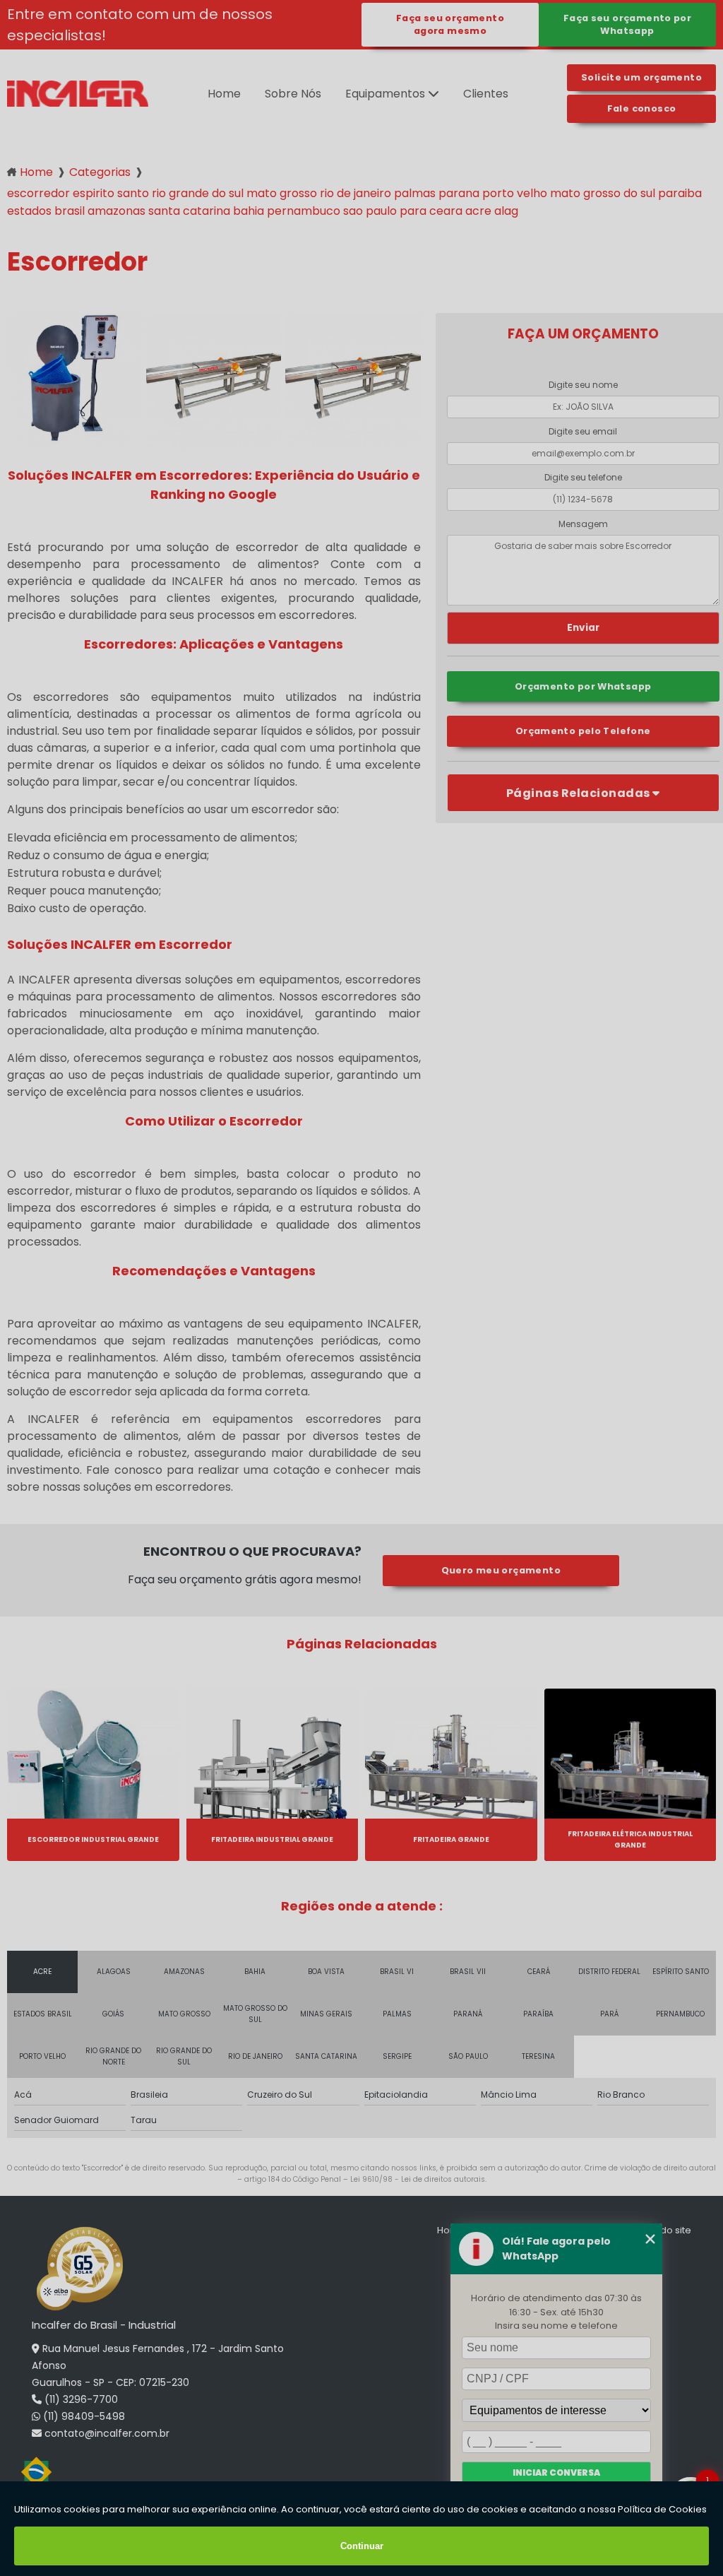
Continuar (362, 2546)
